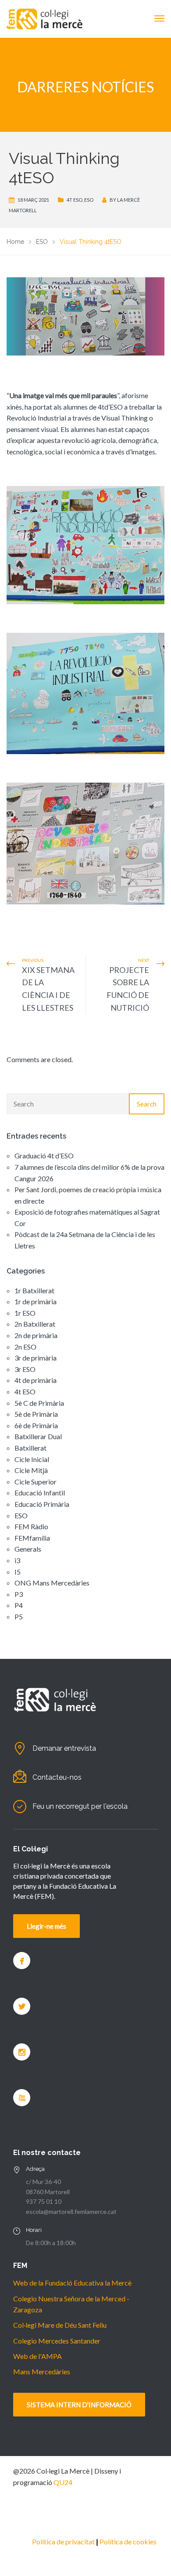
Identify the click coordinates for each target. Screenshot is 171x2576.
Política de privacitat (63, 2542)
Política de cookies (128, 2542)
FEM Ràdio (31, 1526)
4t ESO (75, 200)
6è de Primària (36, 1425)
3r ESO (25, 1369)
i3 (17, 1560)
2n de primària (36, 1335)
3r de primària (36, 1358)
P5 (19, 1616)
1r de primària (36, 1301)
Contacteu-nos (57, 1777)
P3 (19, 1594)
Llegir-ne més (46, 1926)
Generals (28, 1549)
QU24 (63, 2482)
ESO (89, 200)
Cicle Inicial (32, 1459)
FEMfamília (32, 1538)
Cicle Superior (36, 1482)
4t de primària (36, 1380)
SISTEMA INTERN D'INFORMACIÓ (79, 2405)
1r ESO (25, 1313)
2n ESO (25, 1347)
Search (147, 1104)
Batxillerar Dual (38, 1436)
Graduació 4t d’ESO (44, 1156)
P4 (19, 1605)
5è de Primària (36, 1414)
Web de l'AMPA (37, 2356)
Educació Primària (42, 1504)
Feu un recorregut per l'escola (80, 1806)
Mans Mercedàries (42, 2371)
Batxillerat (30, 1448)
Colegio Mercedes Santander (57, 2341)
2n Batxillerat (35, 1324)
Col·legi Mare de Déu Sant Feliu (60, 2325)
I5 (18, 1572)
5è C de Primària (39, 1403)
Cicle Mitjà (31, 1470)
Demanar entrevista (64, 1748)
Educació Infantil (40, 1493)
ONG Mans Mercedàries (52, 1583)
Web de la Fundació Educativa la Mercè (72, 2283)
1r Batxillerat (34, 1290)
